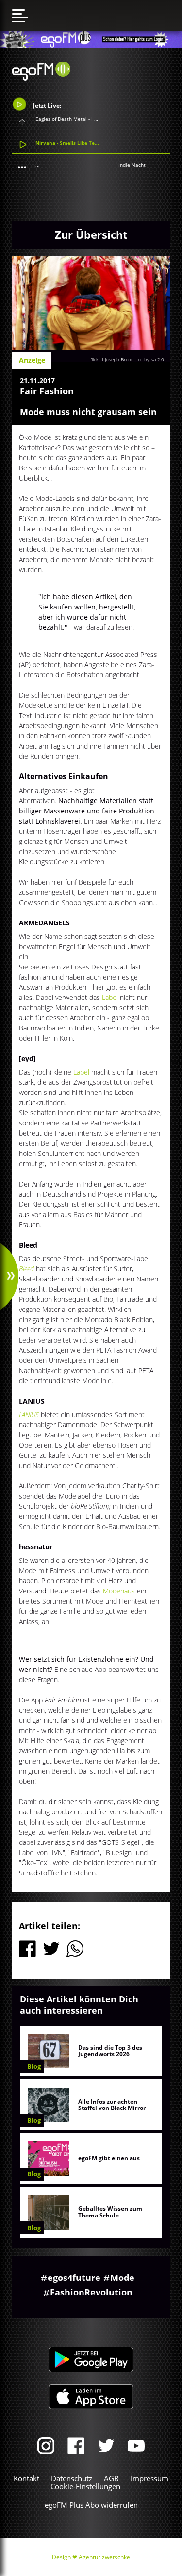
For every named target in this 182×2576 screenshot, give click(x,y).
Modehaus (120, 1591)
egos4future (74, 2278)
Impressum (149, 2478)
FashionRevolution (91, 2292)
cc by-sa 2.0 (151, 359)
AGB (111, 2478)
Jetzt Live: (46, 105)
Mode (122, 2278)
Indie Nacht (132, 165)
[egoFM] (41, 78)
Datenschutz (72, 2478)
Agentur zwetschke (104, 2557)
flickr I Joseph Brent (112, 359)
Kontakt (26, 2478)
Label (111, 997)
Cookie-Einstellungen (85, 2486)
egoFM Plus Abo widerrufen (91, 2505)
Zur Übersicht (91, 234)
